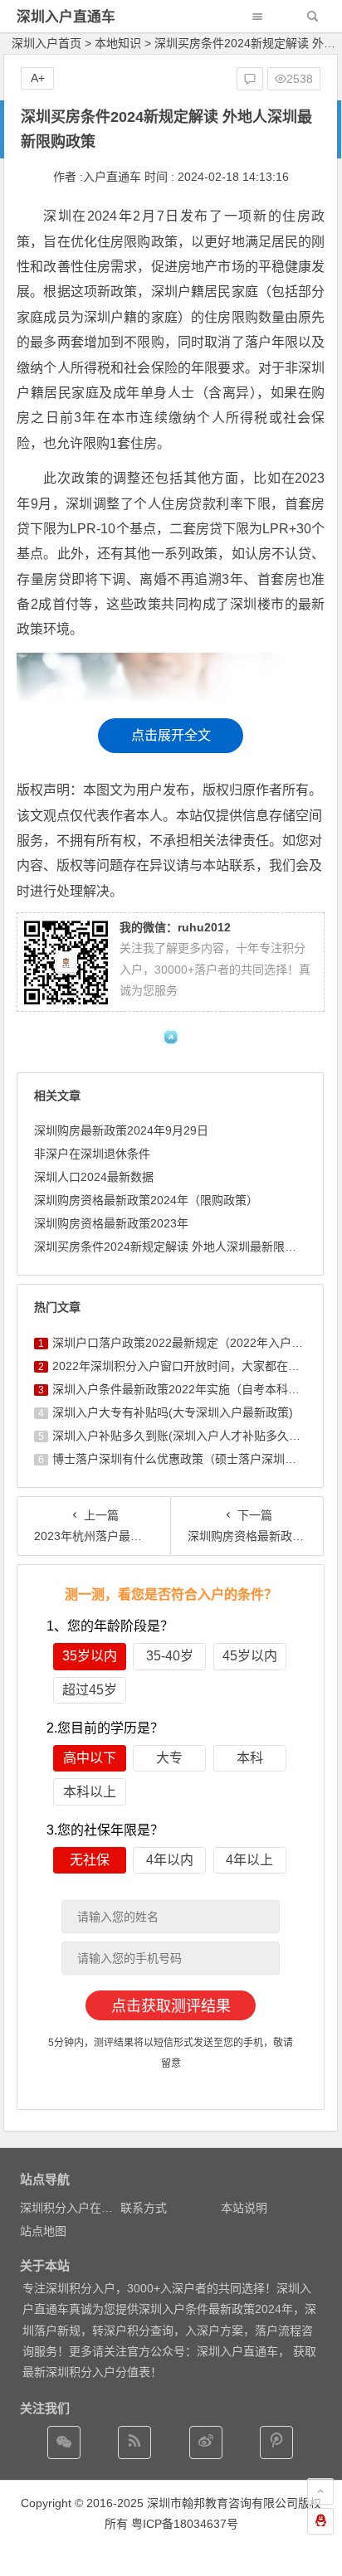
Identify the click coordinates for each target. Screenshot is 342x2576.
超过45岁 (90, 1690)
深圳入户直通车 (66, 17)
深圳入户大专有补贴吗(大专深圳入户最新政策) (173, 1412)
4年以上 (249, 1860)
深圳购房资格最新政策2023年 (111, 1223)
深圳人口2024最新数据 (94, 1177)
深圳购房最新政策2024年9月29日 (121, 1130)
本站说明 (244, 2208)
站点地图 (43, 2231)
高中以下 (90, 1758)
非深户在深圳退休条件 (92, 1154)
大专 (169, 1758)
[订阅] (134, 2442)
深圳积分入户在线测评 (78, 2208)
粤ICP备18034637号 (185, 2524)
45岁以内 (250, 1656)
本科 (250, 1758)
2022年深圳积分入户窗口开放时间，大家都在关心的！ (193, 1366)
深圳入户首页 (46, 43)
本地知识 (118, 43)
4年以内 (170, 1860)
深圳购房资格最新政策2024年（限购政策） (146, 1200)
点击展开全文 (171, 735)
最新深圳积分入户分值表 (86, 2372)
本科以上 (90, 1792)
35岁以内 (90, 1656)
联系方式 (144, 2208)
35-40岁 (170, 1656)
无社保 (90, 1860)
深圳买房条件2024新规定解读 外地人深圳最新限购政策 (177, 1247)
